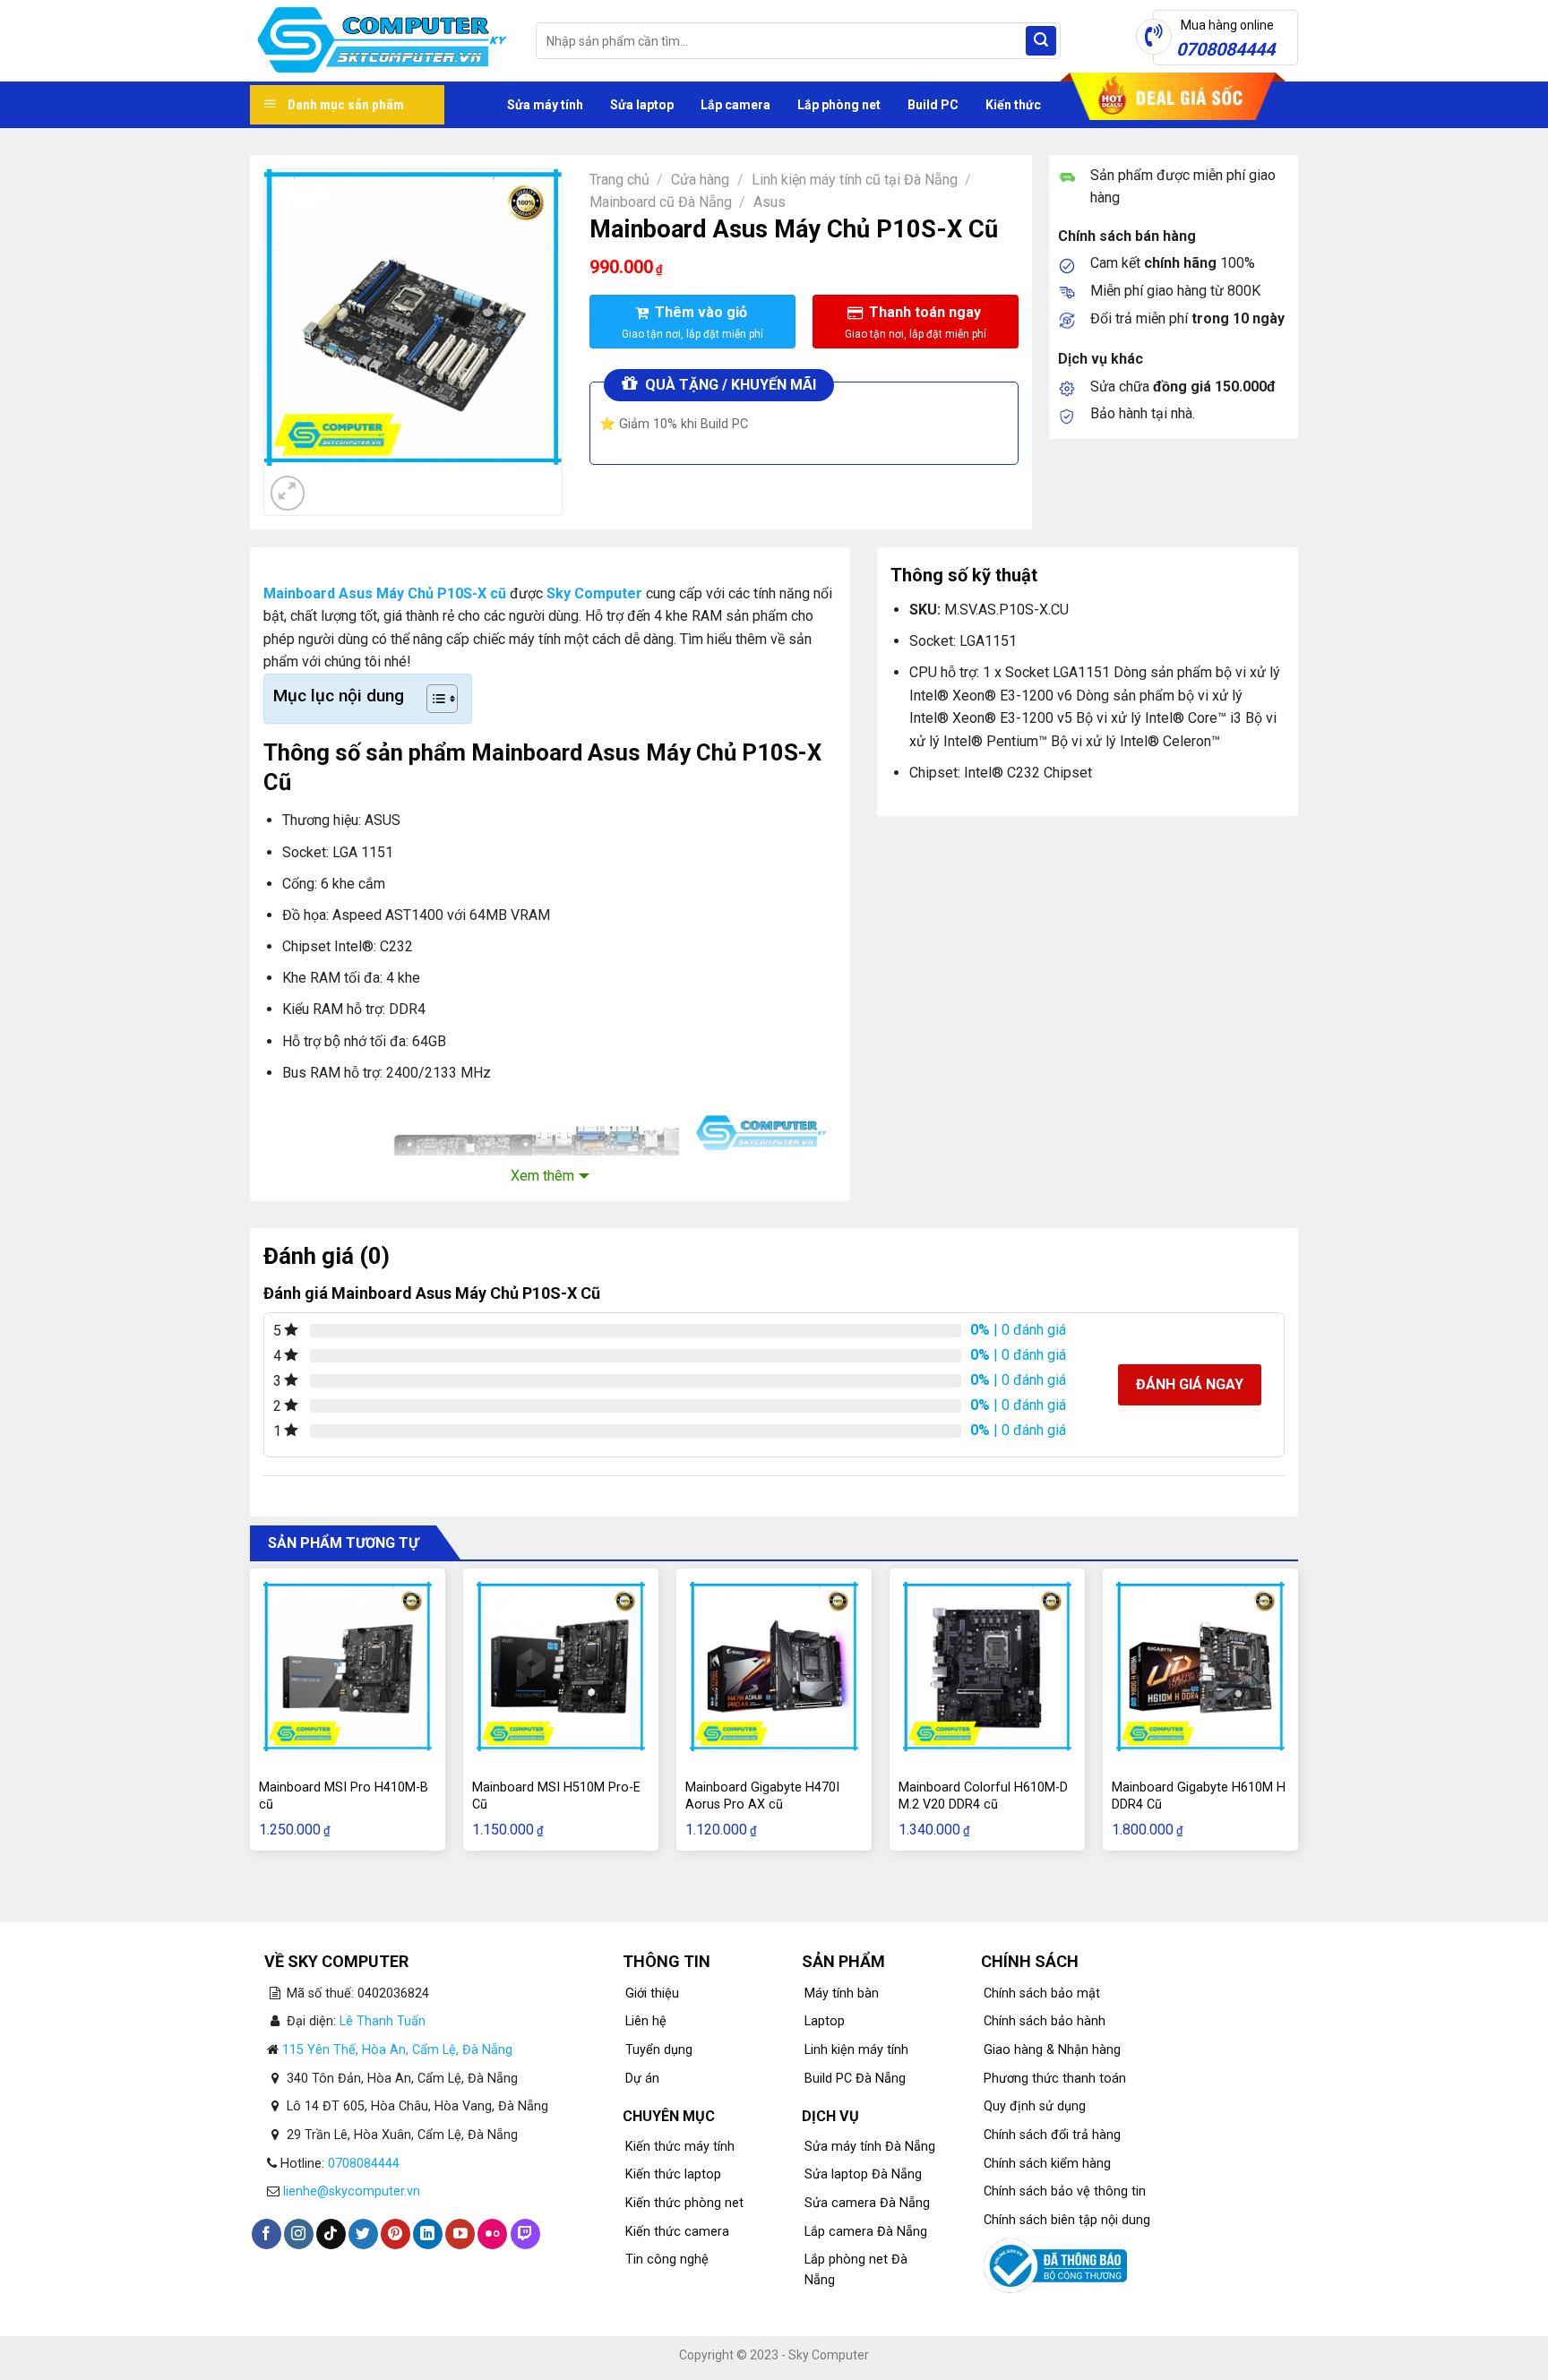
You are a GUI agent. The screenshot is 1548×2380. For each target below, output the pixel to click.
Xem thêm (542, 1176)
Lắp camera (735, 105)
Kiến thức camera (677, 2232)
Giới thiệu (652, 1993)
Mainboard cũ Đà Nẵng (661, 202)
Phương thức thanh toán (1055, 2079)
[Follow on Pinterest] (396, 2234)
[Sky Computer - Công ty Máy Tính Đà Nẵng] (379, 41)
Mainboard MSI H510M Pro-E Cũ (556, 1796)
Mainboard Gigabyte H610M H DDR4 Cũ (1199, 1796)
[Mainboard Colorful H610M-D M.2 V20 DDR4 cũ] (987, 1666)
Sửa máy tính (545, 105)
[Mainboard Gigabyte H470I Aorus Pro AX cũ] (774, 1666)
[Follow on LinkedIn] (428, 2234)
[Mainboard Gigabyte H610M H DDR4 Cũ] (1200, 1666)
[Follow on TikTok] (331, 2234)
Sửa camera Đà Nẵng (867, 2203)
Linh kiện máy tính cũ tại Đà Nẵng (855, 180)
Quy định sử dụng (1035, 2106)
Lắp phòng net (839, 105)
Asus (770, 202)
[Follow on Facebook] (267, 2234)
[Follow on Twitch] (525, 2234)
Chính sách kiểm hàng (1047, 2164)
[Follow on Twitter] (363, 2234)
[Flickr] (492, 2234)
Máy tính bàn (842, 1993)
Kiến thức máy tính (680, 2147)
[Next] (331, 483)
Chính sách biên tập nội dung (1067, 2220)
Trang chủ (619, 180)
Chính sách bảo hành (1045, 2021)
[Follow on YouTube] (460, 2234)
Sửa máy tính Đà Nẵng (870, 2147)
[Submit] (1041, 41)
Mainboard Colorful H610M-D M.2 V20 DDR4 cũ (983, 1796)
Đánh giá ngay (1190, 1384)
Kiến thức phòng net (684, 2203)
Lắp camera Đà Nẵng (866, 2232)
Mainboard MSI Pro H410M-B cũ (344, 1796)
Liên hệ (646, 2021)
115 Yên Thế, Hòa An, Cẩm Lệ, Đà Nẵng (397, 2050)
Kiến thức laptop (673, 2174)
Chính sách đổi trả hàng (1052, 2135)
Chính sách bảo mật (1042, 1993)
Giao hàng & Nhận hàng (1052, 2050)
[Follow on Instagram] (299, 2234)
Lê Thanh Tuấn (383, 2021)
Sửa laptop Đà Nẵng (863, 2174)
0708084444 (364, 2164)
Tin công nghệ (667, 2260)
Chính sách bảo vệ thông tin (1065, 2191)
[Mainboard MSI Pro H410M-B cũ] (348, 1666)
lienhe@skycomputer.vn (352, 2191)
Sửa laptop (642, 105)
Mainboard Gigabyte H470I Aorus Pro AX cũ (762, 1796)
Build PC (933, 105)
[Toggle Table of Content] (433, 699)
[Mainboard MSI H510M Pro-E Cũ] (561, 1666)
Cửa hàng (700, 180)
